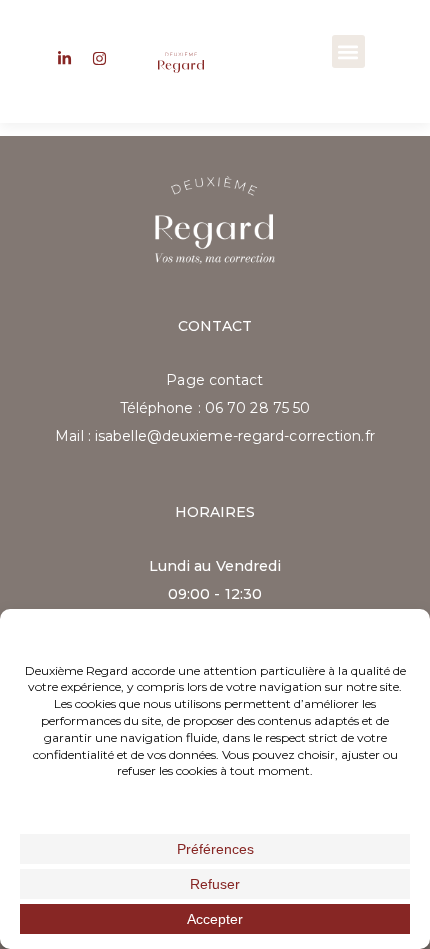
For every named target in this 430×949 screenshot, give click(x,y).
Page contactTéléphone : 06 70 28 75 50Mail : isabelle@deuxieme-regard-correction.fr (215, 408)
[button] (348, 51)
